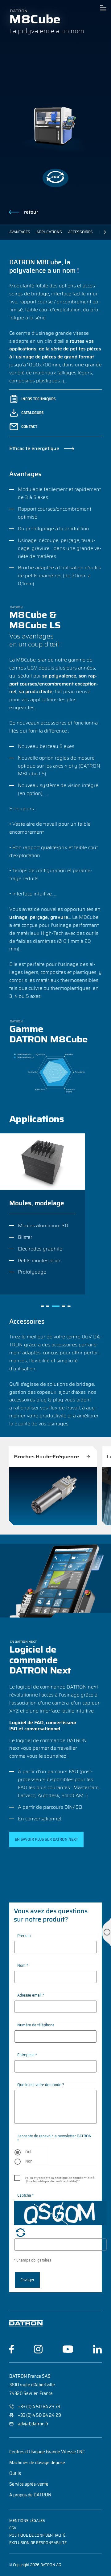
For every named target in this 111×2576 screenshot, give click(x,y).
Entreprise (27, 2055)
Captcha (25, 2195)
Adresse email (31, 1995)
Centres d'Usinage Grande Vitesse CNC (47, 2452)
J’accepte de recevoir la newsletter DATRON (54, 2138)
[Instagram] (38, 2349)
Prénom (24, 1936)
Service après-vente (29, 2484)
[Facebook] (12, 2349)
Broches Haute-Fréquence (46, 1457)
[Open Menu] (103, 8)
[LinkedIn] (97, 2349)
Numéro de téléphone (36, 2025)
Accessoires (80, 232)
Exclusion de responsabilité (38, 2543)
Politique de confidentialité (37, 2535)
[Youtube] (68, 2349)
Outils (15, 2473)
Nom (23, 1965)
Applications (49, 232)
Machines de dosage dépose (37, 2463)
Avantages (20, 232)
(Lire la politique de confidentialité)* (52, 2181)
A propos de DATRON (30, 2495)
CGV (13, 2528)
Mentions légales (27, 2521)
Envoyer (27, 2280)
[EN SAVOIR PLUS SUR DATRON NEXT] (46, 1839)
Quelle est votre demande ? (41, 2085)
